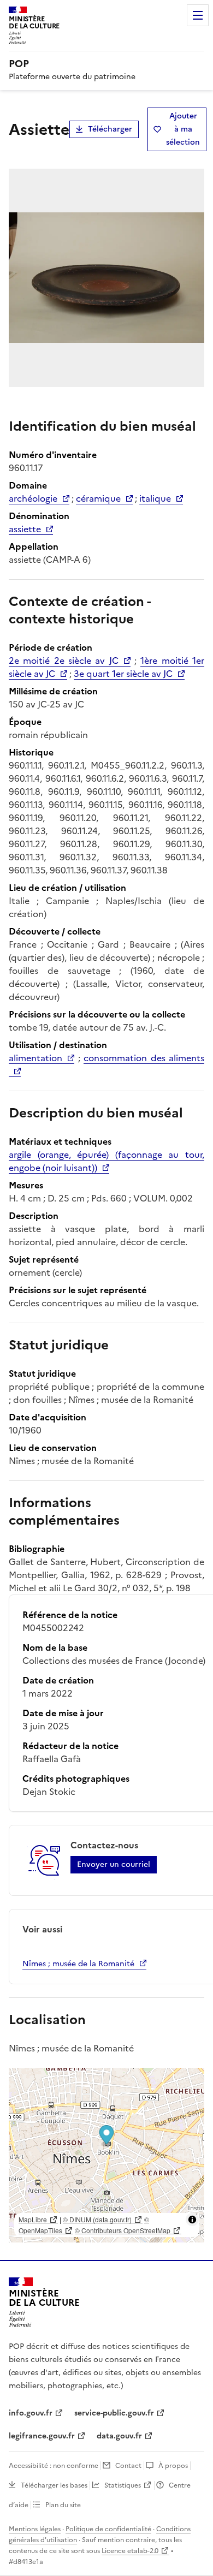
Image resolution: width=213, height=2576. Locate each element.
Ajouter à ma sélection (183, 129)
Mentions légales (35, 2529)
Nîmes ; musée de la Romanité (78, 1964)
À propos (173, 2466)
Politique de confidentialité (108, 2529)
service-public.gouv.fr (114, 2413)
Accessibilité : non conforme (54, 2466)
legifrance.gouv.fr (42, 2436)
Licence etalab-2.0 (130, 2551)
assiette (25, 529)
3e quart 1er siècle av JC (123, 674)
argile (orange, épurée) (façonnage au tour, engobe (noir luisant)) (106, 1161)
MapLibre (33, 2219)
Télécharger (110, 129)
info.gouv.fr (31, 2413)
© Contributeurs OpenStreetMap (123, 2230)
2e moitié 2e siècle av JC (64, 661)
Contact (128, 2466)
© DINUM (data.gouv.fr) (97, 2219)
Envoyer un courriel (114, 1864)
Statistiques (123, 2485)
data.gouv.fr (119, 2436)
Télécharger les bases (54, 2485)
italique (155, 498)
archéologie (33, 498)
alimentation (35, 1058)
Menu (198, 15)
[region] (106, 2155)
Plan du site (63, 2505)
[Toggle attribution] (192, 2220)
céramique (98, 498)
